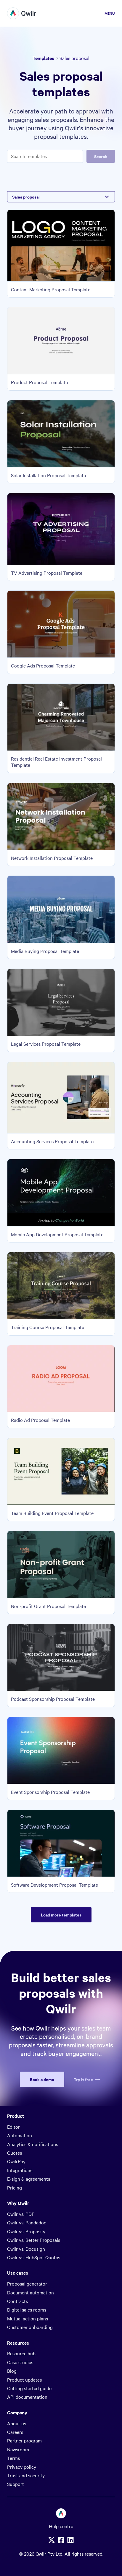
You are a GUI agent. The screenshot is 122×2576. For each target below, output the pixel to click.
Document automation (30, 2292)
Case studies (20, 2362)
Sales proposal (26, 197)
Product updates (24, 2380)
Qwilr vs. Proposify (26, 2231)
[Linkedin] (70, 2540)
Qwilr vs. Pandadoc (27, 2222)
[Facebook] (61, 2540)
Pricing (15, 2187)
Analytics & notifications (33, 2144)
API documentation (27, 2397)
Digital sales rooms (27, 2309)
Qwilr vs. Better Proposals (34, 2240)
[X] (52, 2540)
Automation (20, 2135)
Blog (12, 2371)
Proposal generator (27, 2283)
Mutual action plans (28, 2318)
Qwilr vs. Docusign (26, 2249)
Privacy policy (22, 2467)
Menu (110, 13)
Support (16, 2484)
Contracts (17, 2301)
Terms (13, 2458)
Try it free (83, 2079)
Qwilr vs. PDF (21, 2214)
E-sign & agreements (29, 2179)
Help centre (61, 2526)
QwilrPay (16, 2161)
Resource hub (21, 2353)
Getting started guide (29, 2388)
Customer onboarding (30, 2327)
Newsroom (18, 2449)
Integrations (20, 2170)
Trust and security (26, 2475)
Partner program (24, 2440)
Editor (13, 2127)
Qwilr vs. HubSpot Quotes (34, 2257)
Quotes (15, 2153)
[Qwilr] (22, 13)
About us (17, 2423)
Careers (15, 2432)
